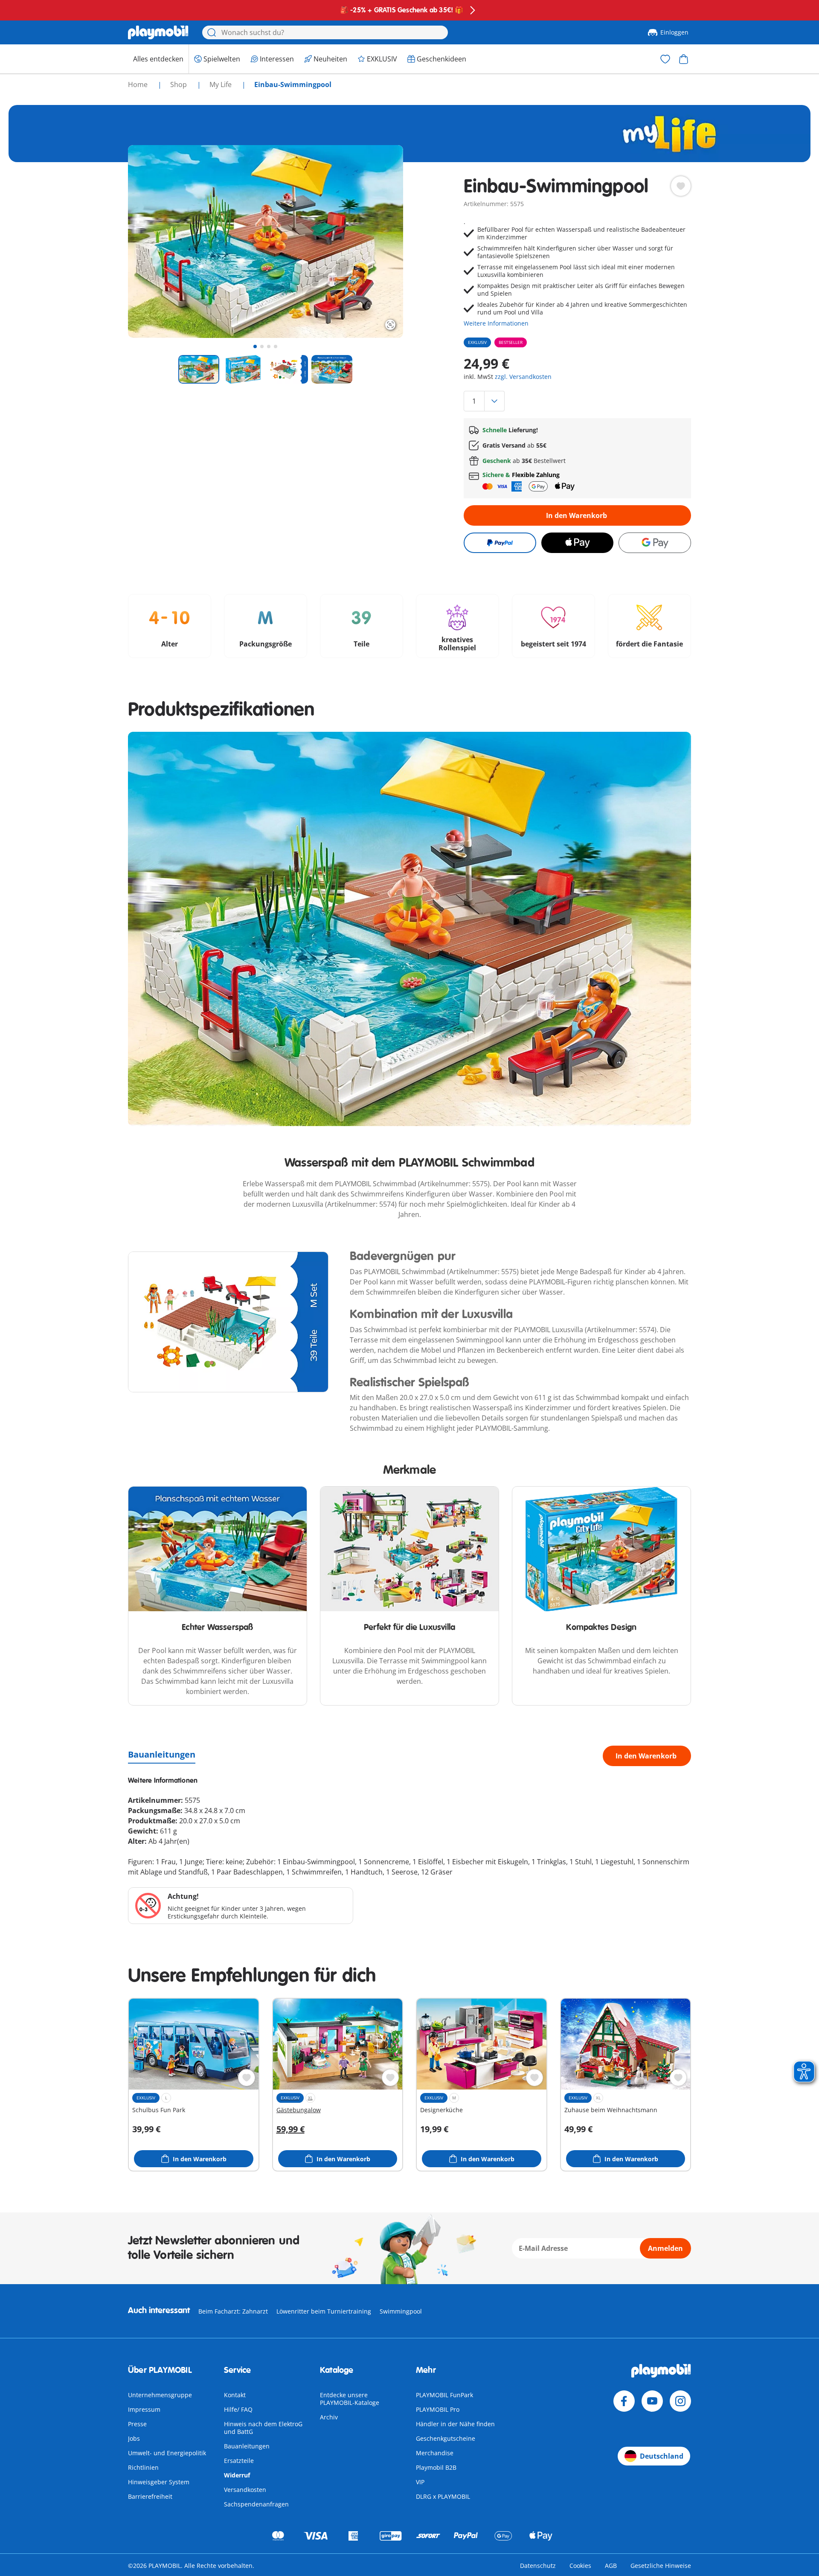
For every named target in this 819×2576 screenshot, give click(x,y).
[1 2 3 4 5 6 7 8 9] (577, 401)
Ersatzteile (239, 2461)
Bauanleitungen (162, 1754)
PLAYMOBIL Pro (438, 2409)
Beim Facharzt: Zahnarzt (233, 2311)
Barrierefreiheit (150, 2496)
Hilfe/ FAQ (238, 2409)
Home (139, 84)
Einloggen (674, 32)
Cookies (580, 2566)
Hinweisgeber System (159, 2482)
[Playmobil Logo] (158, 32)
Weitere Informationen (496, 323)
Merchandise (435, 2453)
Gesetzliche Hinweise (661, 2566)
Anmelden (665, 2248)
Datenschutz (538, 2566)
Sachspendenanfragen (256, 2504)
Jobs (134, 2438)
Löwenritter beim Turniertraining (324, 2311)
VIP (420, 2482)
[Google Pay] (655, 543)
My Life (221, 84)
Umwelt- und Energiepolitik (167, 2453)
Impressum (144, 2409)
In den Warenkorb (576, 515)
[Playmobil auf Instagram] (680, 2401)
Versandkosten (245, 2490)
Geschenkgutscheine (446, 2438)
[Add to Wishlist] (681, 186)
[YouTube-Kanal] (652, 2401)
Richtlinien (143, 2467)
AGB (611, 2566)
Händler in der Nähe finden (455, 2424)
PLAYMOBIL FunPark (444, 2395)
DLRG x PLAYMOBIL (443, 2496)
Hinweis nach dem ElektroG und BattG (263, 2428)
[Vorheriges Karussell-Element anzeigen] (150, 242)
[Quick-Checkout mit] (500, 543)
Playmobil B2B (436, 2467)
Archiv (329, 2417)
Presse (137, 2424)
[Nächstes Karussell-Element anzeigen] (381, 242)
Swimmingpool (401, 2311)
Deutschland (662, 2456)
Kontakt (235, 2395)
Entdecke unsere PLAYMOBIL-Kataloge (350, 2399)
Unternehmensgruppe (160, 2395)
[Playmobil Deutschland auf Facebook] (624, 2401)
